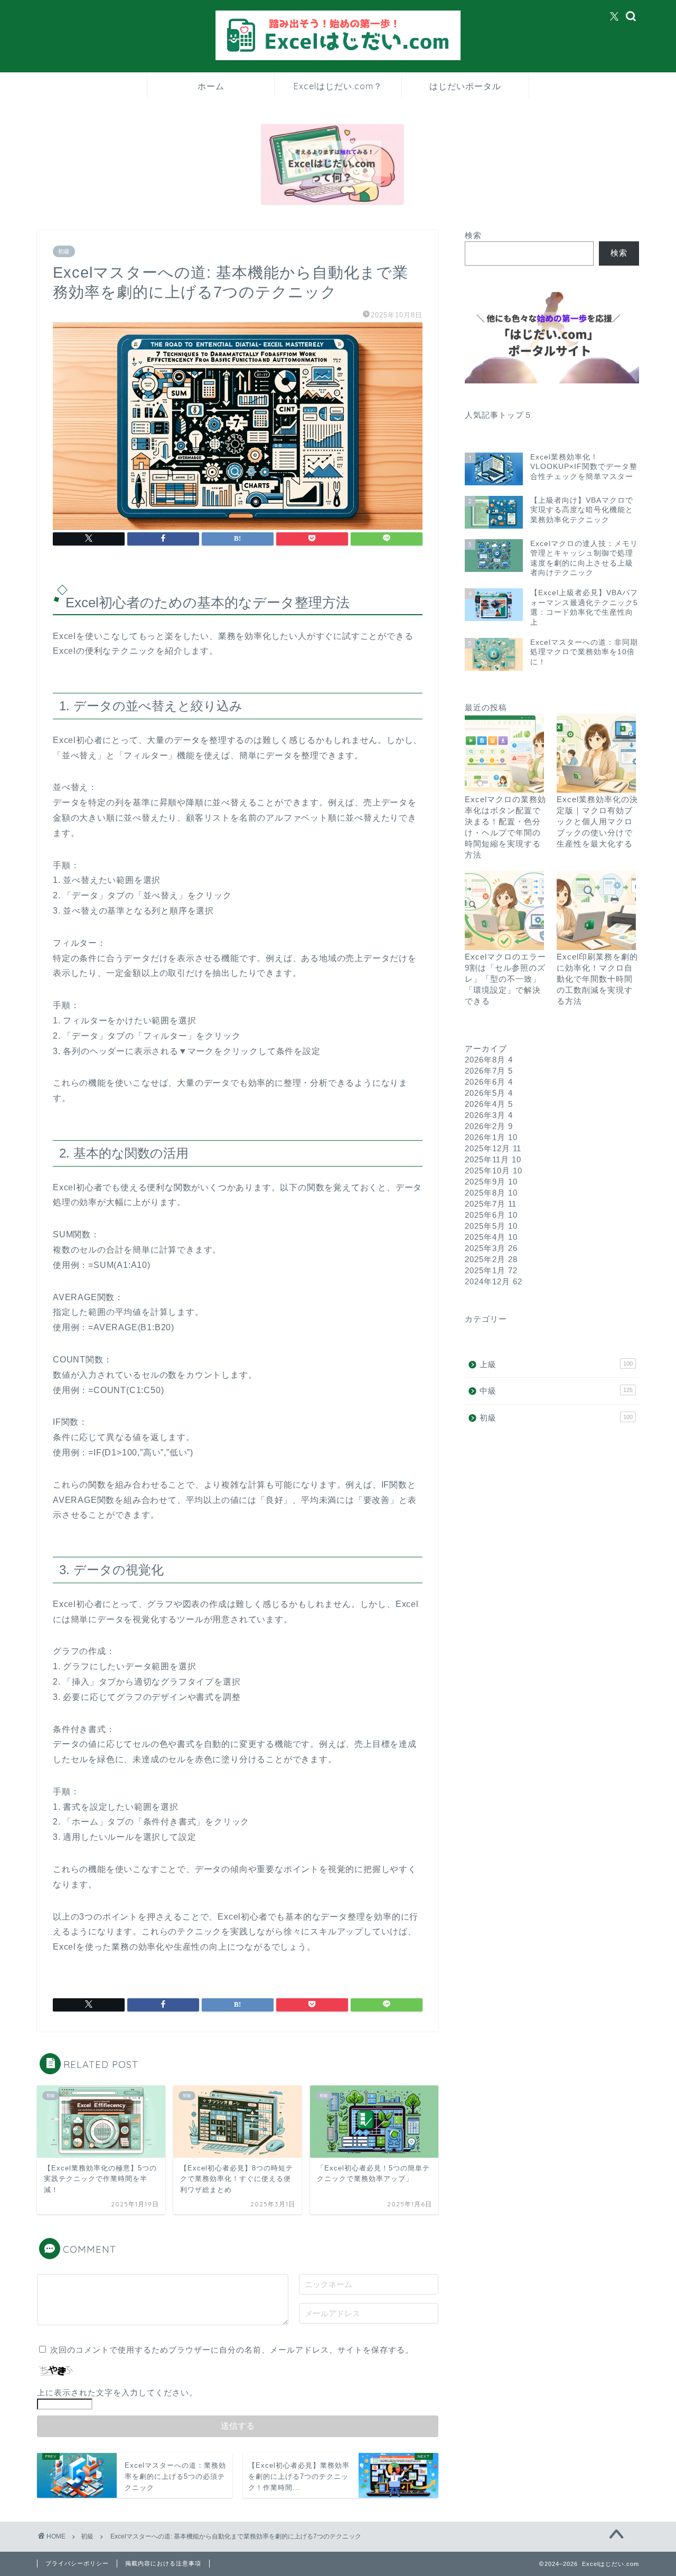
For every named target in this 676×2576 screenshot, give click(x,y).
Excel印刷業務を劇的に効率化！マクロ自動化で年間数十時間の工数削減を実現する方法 (597, 979)
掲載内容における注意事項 (163, 2563)
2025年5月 (491, 1226)
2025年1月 (491, 1270)
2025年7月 (491, 1204)
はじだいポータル (465, 86)
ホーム (211, 86)
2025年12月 (493, 1148)
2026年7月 (489, 1071)
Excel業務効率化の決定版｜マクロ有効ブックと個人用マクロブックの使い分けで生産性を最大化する (597, 821)
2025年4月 (491, 1237)
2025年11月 (493, 1159)
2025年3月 (491, 1248)
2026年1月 (491, 1137)
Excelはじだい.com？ (338, 86)
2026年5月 (489, 1093)
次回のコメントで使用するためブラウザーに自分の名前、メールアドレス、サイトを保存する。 (232, 2350)
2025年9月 (491, 1182)
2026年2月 (489, 1126)
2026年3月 (489, 1115)
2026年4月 (489, 1104)
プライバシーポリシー (77, 2563)
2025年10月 (494, 1171)
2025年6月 (491, 1215)
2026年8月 (489, 1060)
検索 (473, 235)
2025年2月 (491, 1259)
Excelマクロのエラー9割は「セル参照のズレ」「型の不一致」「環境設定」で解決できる (505, 979)
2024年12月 (494, 1281)
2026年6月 (489, 1082)
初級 (64, 251)
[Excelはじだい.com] (338, 59)
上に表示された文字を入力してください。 (117, 2392)
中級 (556, 1391)
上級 (556, 1364)
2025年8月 (491, 1193)
